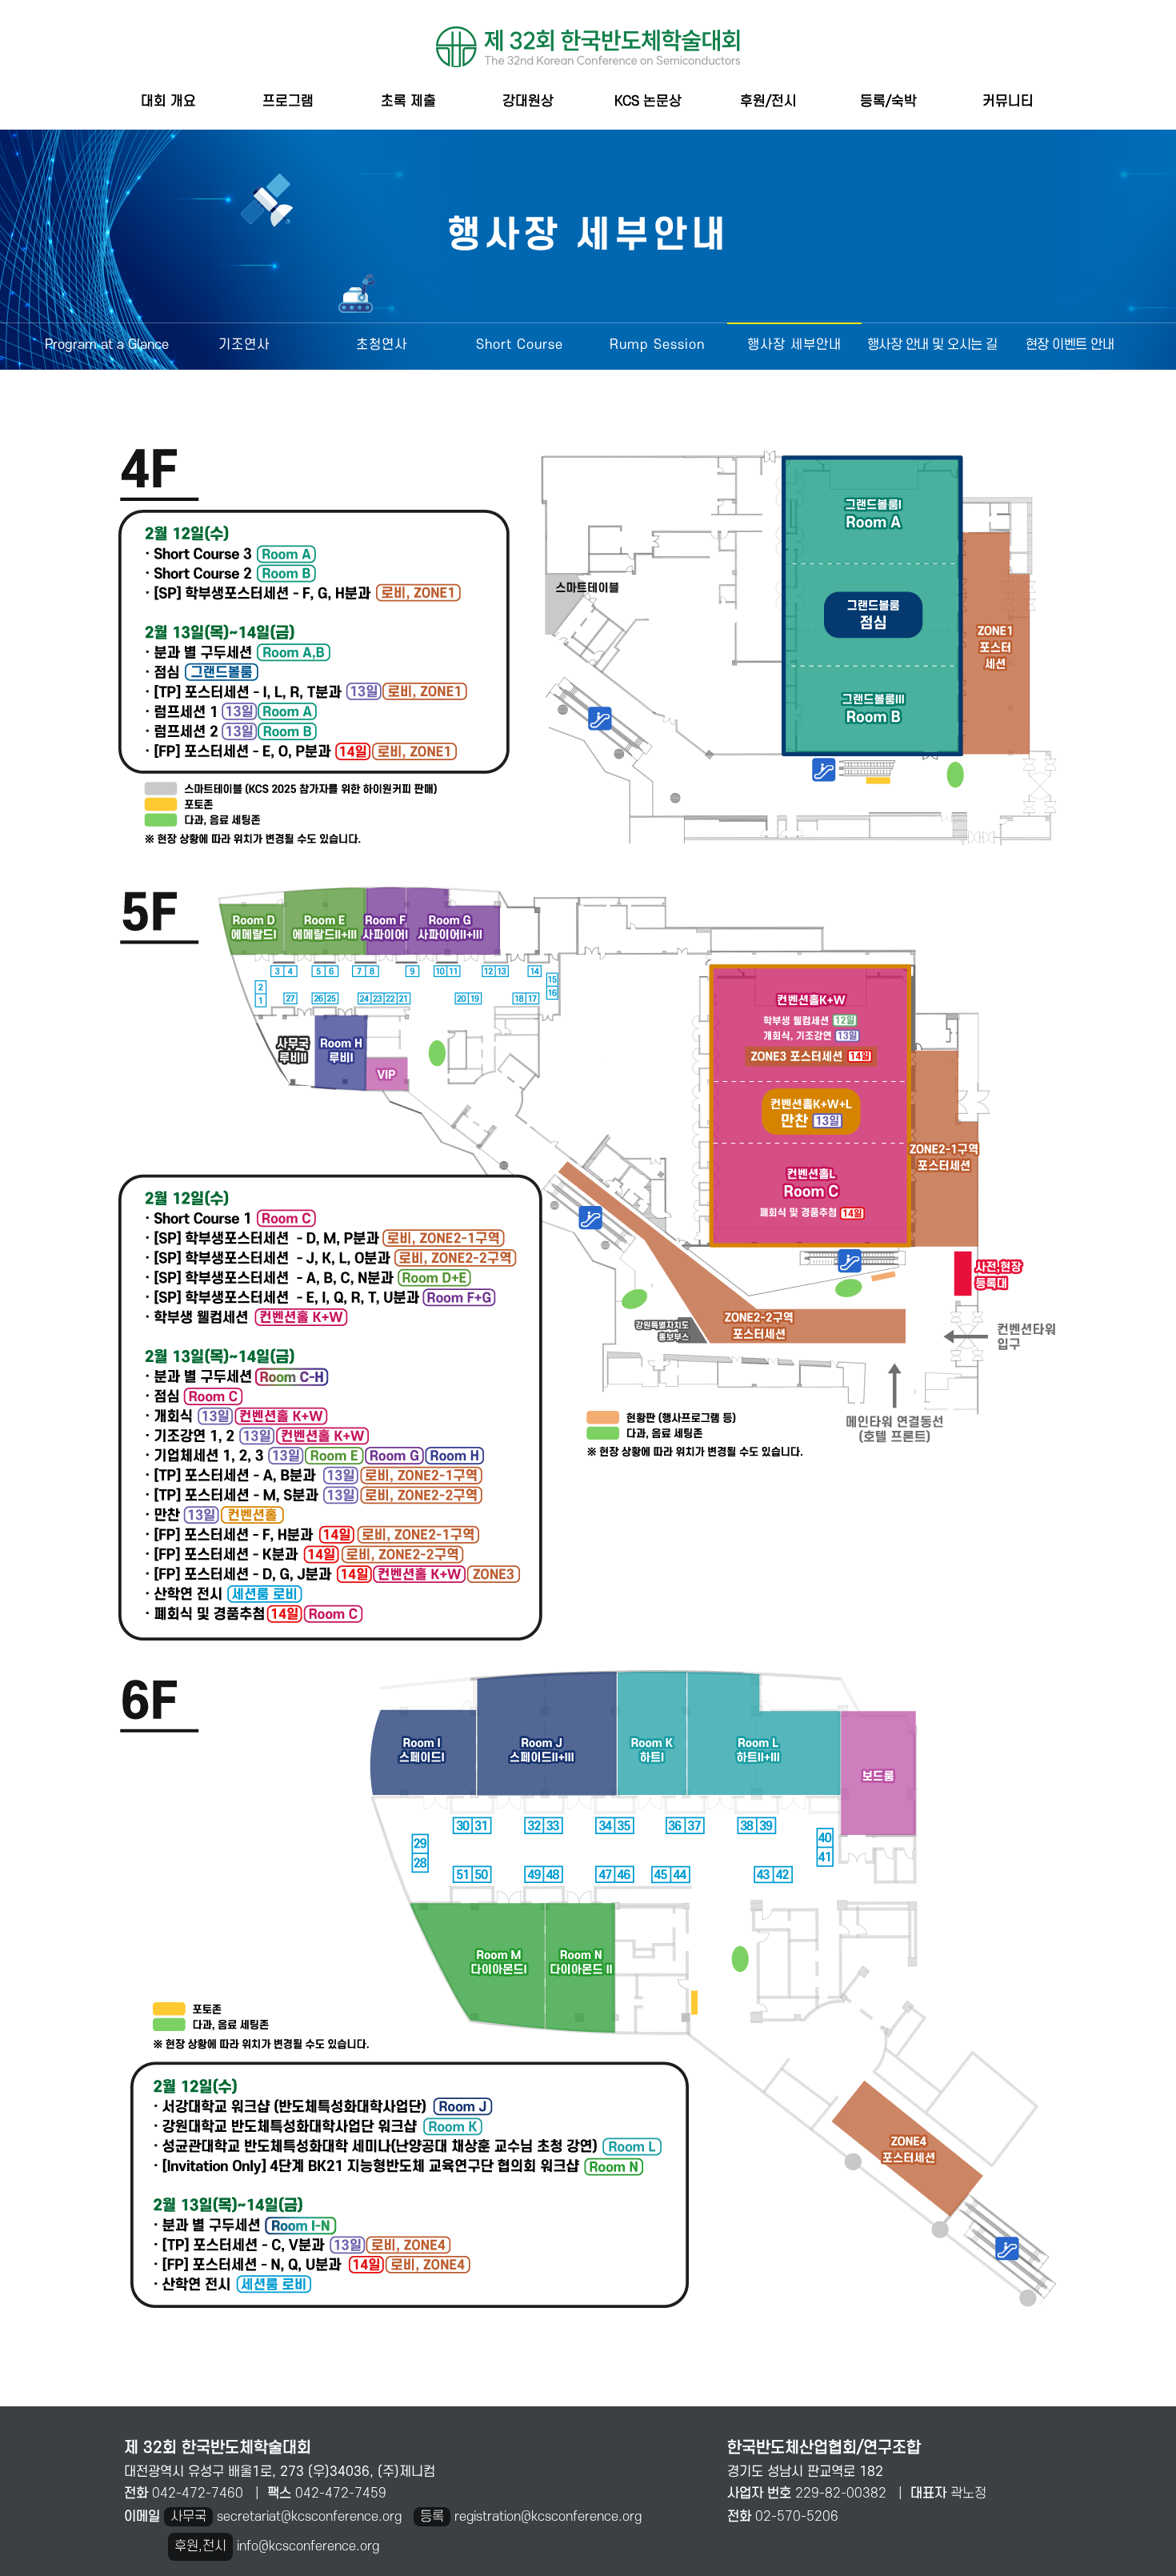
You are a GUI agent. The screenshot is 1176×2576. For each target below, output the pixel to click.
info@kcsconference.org (308, 2546)
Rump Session (657, 345)
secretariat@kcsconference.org (309, 2517)
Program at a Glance (107, 345)
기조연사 (244, 345)
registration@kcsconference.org (548, 2517)
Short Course (520, 345)
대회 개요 (168, 101)
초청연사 (382, 345)
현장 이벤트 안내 (1070, 345)
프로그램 (288, 101)
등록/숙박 (888, 101)
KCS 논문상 (648, 101)
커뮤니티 (1008, 101)
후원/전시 (768, 101)
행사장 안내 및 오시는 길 (932, 345)
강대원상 (528, 101)
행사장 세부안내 (794, 345)
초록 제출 (408, 101)
